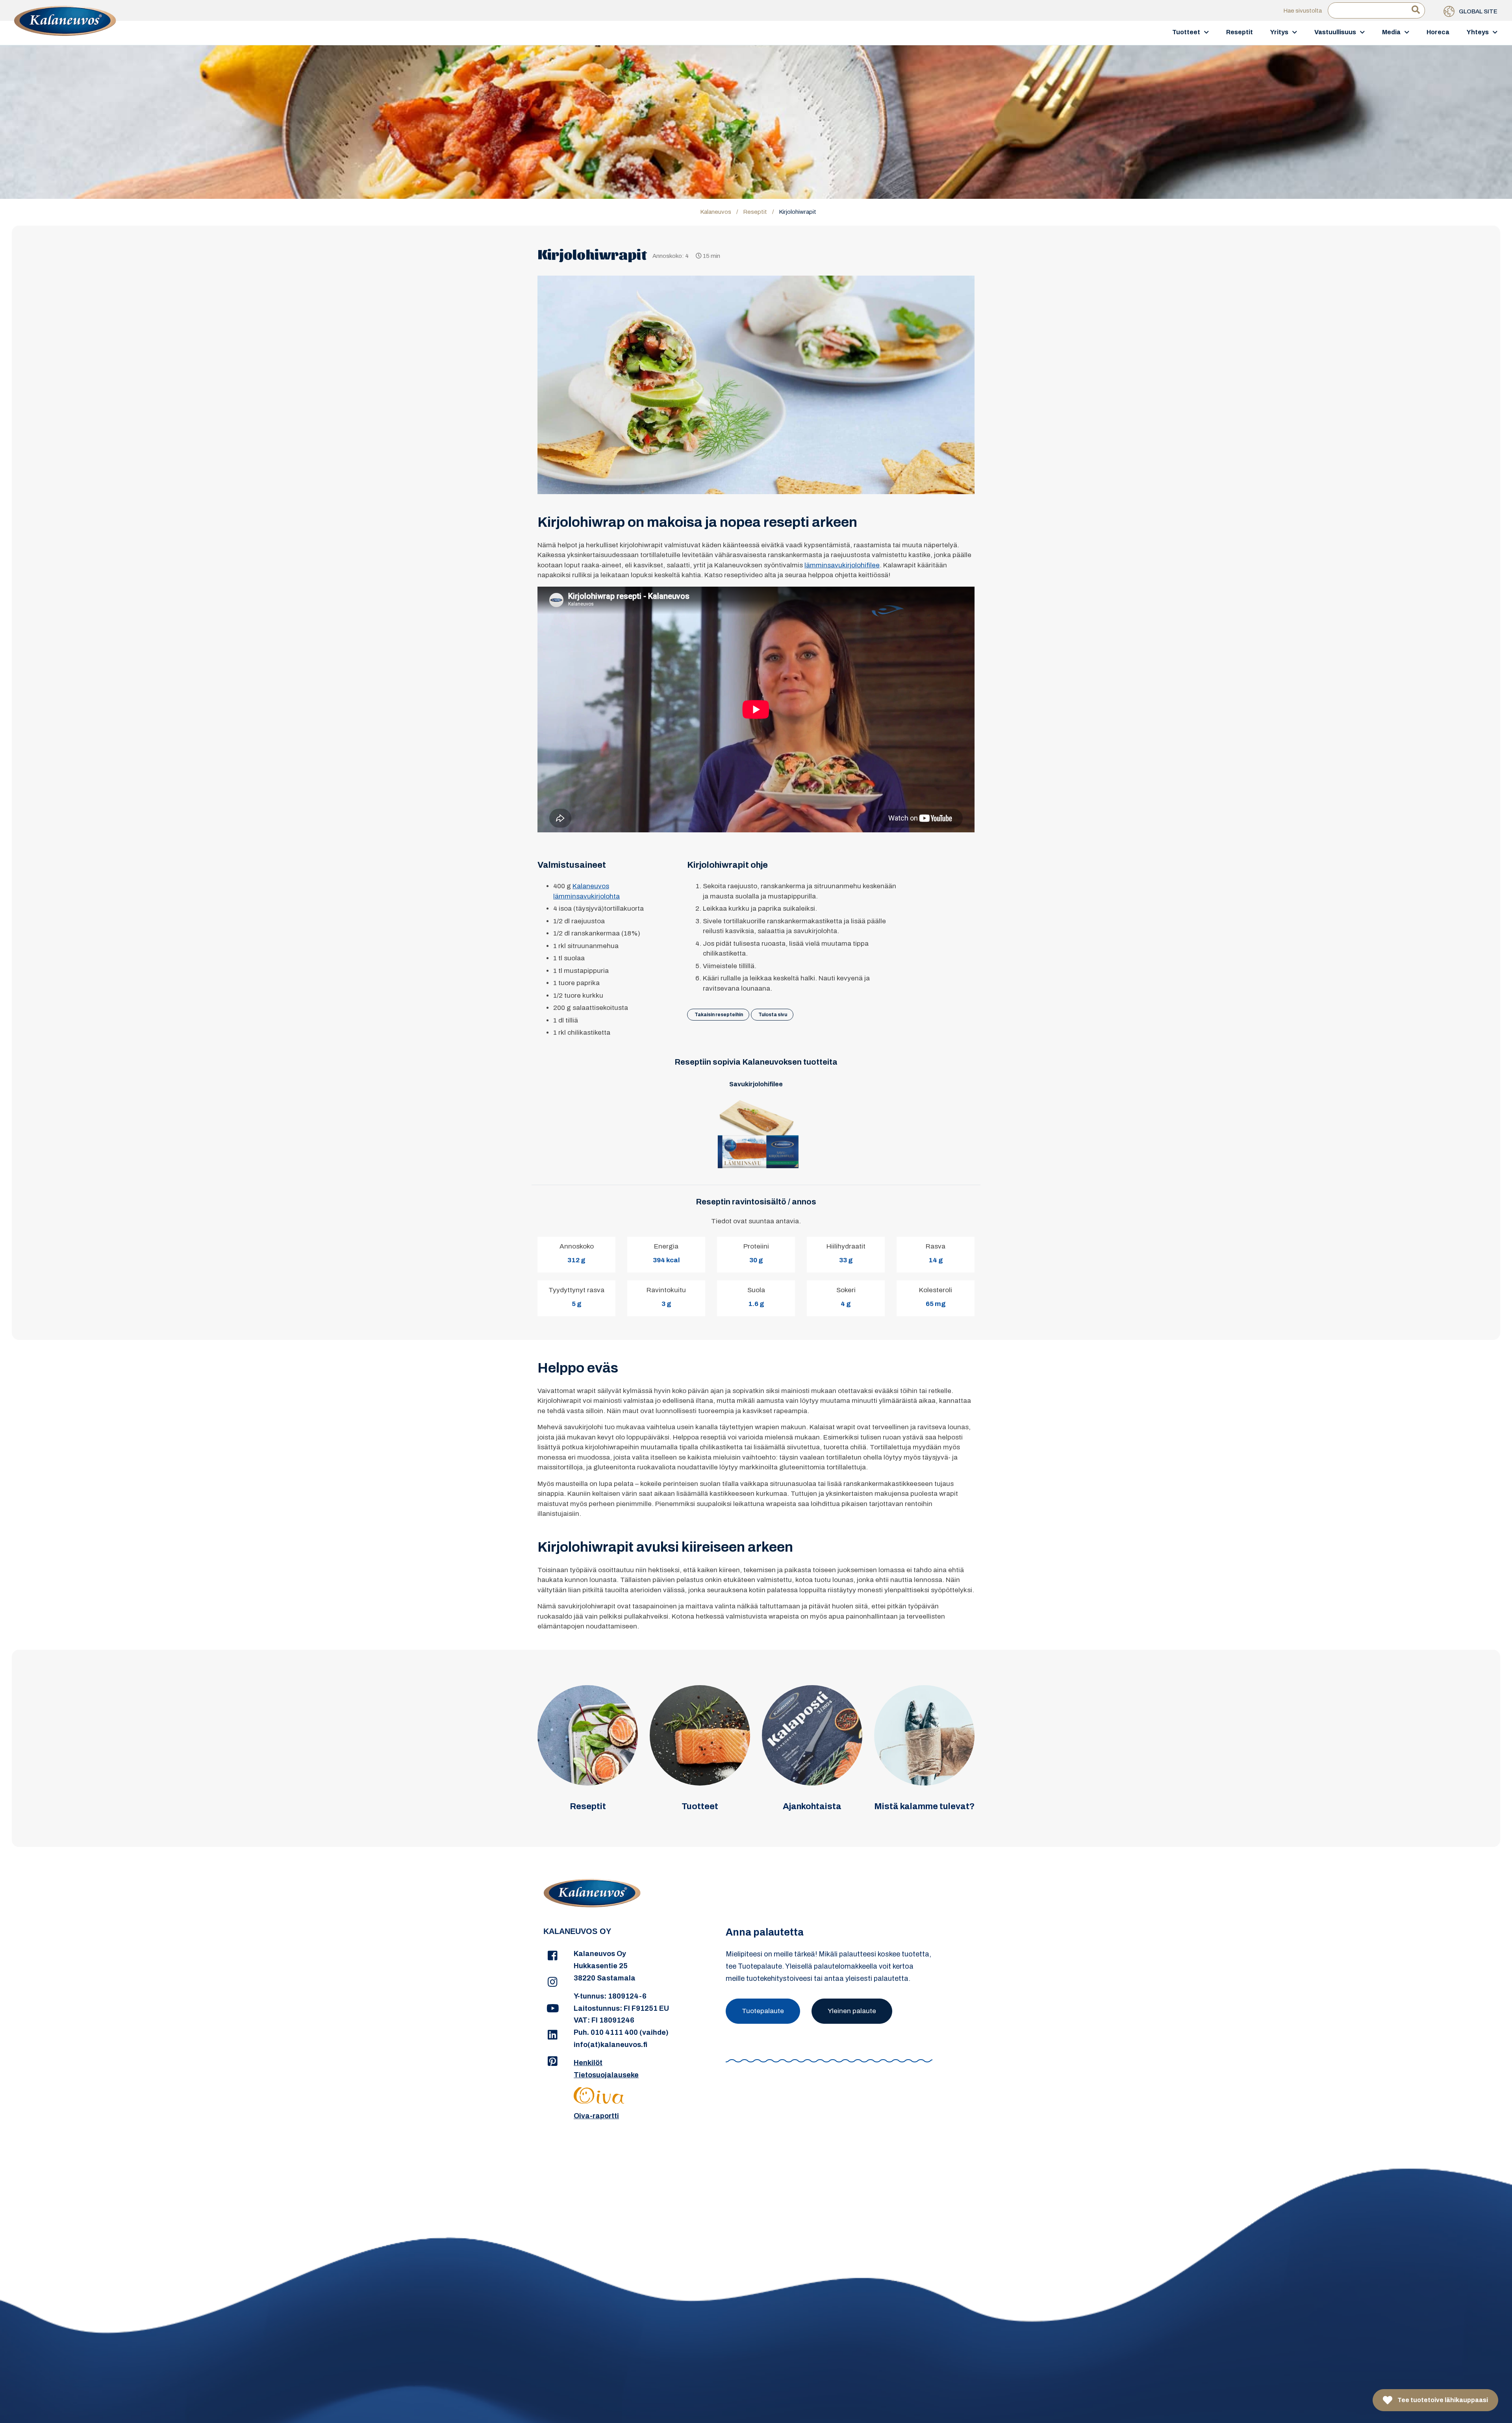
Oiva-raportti (596, 2116)
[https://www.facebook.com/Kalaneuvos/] (553, 1956)
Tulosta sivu (773, 1015)
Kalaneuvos (716, 212)
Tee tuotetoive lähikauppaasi (1442, 2400)
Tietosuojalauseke (606, 2075)
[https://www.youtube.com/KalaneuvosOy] (553, 2009)
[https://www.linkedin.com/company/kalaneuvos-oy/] (553, 2035)
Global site (1478, 11)
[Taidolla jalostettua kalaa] (65, 32)
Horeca (1438, 32)
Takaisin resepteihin (719, 1015)
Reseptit (1240, 32)
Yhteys (1478, 32)
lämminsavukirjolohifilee (842, 565)
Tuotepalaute (763, 2011)
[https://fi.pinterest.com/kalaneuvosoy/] (553, 2062)
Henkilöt (588, 2063)
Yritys (1279, 32)
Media (1391, 32)
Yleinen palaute (852, 2011)
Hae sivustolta (1303, 11)
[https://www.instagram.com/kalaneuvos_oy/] (553, 1982)
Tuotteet (1186, 32)
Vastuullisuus (1335, 32)
